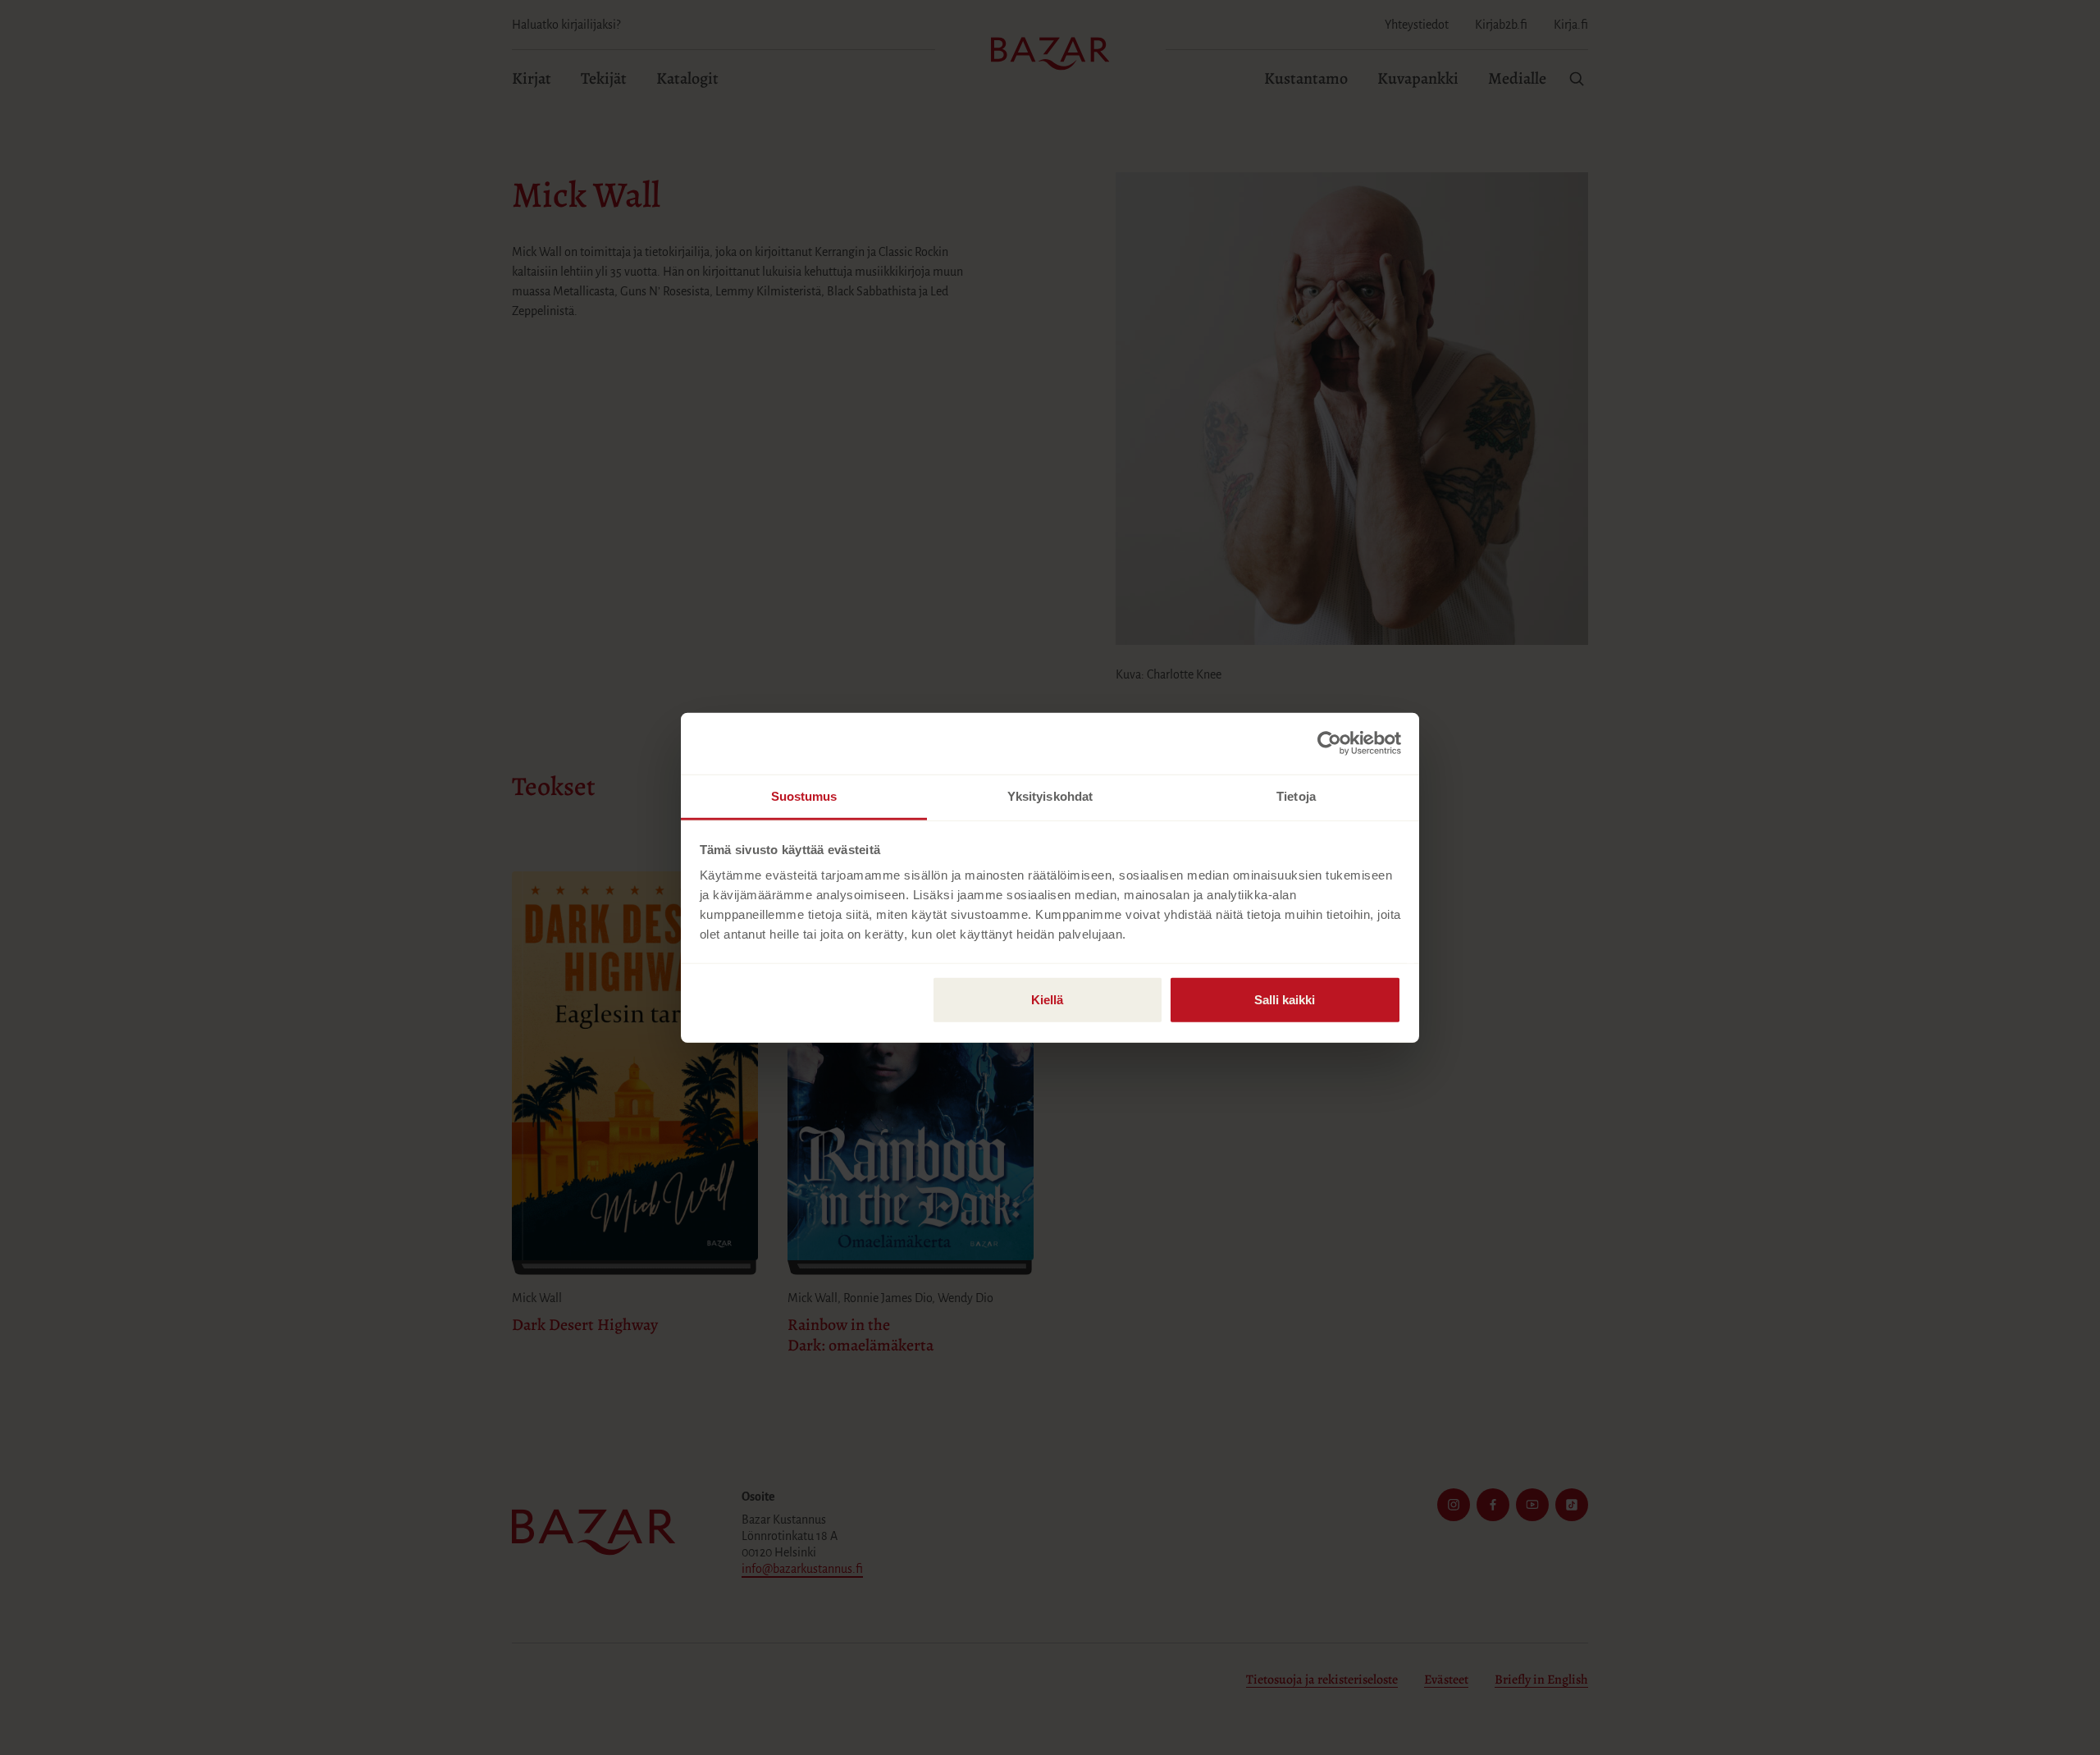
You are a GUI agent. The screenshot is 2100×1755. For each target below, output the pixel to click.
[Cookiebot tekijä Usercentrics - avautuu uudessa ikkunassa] (1329, 743)
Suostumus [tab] (804, 795)
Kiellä (1047, 999)
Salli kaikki (1285, 999)
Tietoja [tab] (1296, 795)
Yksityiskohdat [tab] (1050, 795)
